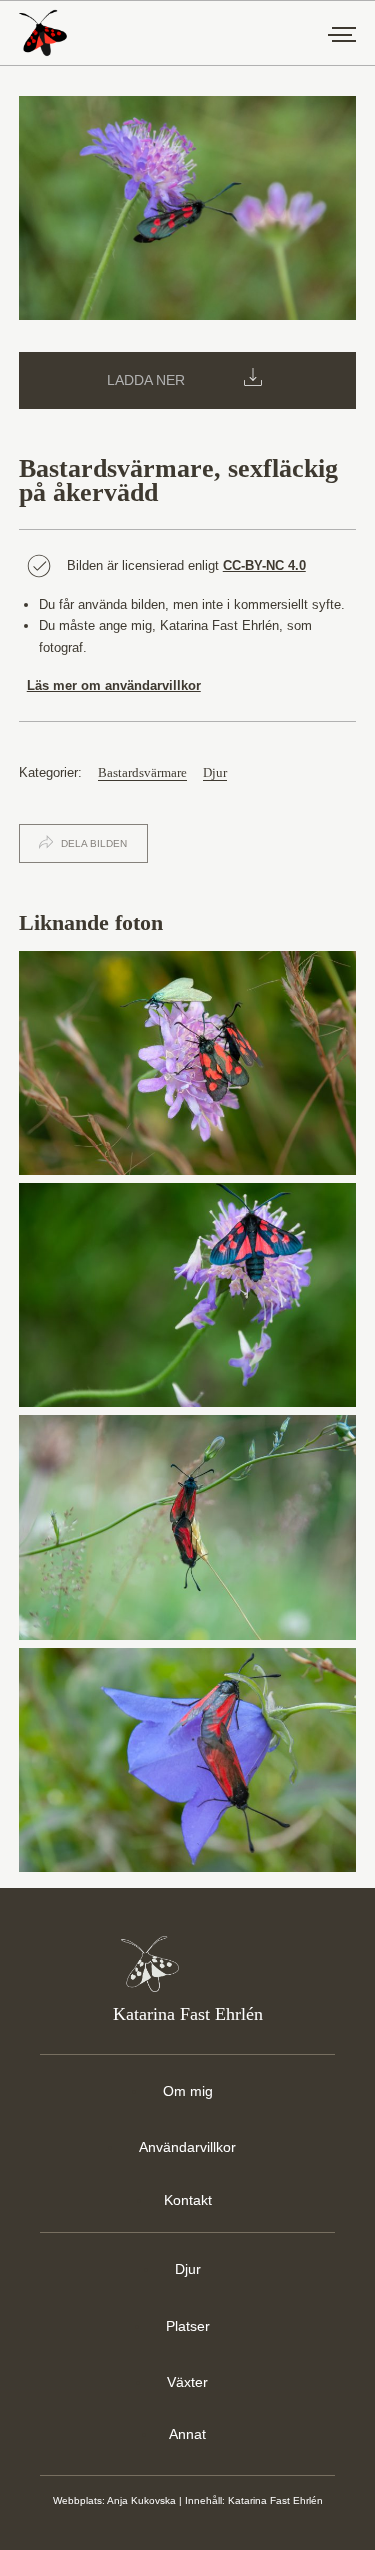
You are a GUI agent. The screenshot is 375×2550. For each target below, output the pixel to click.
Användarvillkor (187, 2147)
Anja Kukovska (141, 2500)
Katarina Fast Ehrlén (275, 2500)
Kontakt (188, 2200)
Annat (187, 2434)
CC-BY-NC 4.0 (264, 565)
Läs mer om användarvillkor (114, 685)
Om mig (188, 2091)
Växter (187, 2382)
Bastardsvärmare (142, 773)
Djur (215, 773)
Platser (188, 2326)
